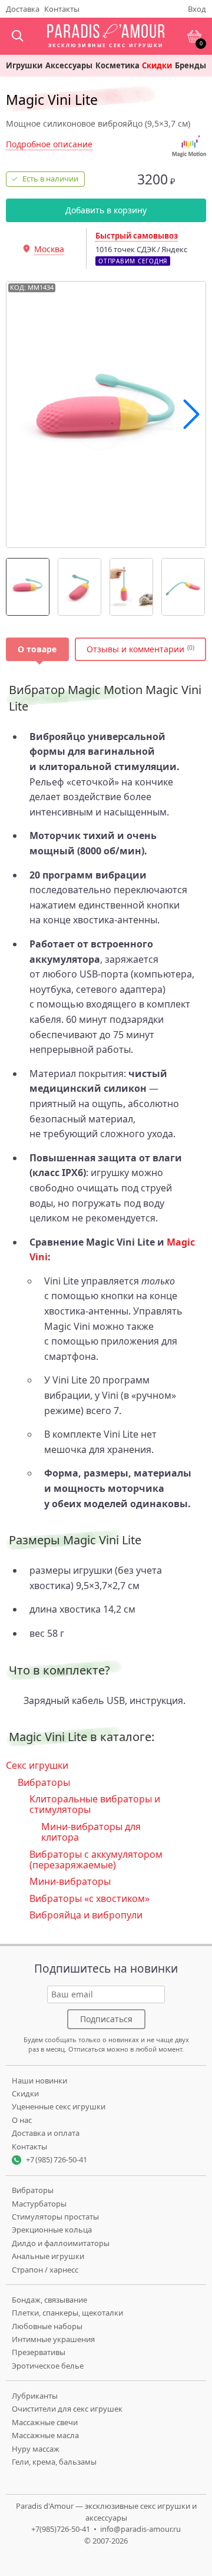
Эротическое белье (48, 2366)
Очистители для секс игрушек (67, 2409)
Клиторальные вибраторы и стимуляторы (95, 1804)
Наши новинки (39, 2080)
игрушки (24, 66)
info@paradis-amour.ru (140, 2529)
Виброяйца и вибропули (86, 1915)
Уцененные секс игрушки (59, 2106)
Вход (197, 9)
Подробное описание (49, 144)
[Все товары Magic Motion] (189, 146)
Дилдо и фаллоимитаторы (61, 2243)
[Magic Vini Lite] (28, 587)
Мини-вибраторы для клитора (91, 1832)
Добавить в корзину (106, 210)
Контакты (62, 9)
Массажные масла (45, 2435)
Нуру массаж (36, 2449)
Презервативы (39, 2352)
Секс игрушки (37, 1765)
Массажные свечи (45, 2422)
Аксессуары (69, 66)
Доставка (23, 9)
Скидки (157, 66)
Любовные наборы (47, 2326)
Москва (49, 249)
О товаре (37, 649)
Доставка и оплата (46, 2133)
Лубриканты (35, 2396)
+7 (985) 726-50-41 (57, 2159)
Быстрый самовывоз (137, 236)
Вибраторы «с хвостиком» (90, 1898)
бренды (191, 66)
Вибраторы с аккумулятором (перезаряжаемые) (96, 1860)
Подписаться (106, 2019)
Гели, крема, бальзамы (54, 2462)
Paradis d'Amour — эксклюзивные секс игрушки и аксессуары (106, 2512)
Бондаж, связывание (49, 2300)
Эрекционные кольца (52, 2230)
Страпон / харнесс (45, 2270)
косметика (117, 66)
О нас (22, 2120)
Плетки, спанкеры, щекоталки (67, 2313)
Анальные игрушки (48, 2256)
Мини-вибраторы (70, 1881)
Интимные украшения (53, 2339)
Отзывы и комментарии (135, 649)
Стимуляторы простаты (55, 2217)
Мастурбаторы (39, 2204)
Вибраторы (44, 1782)
